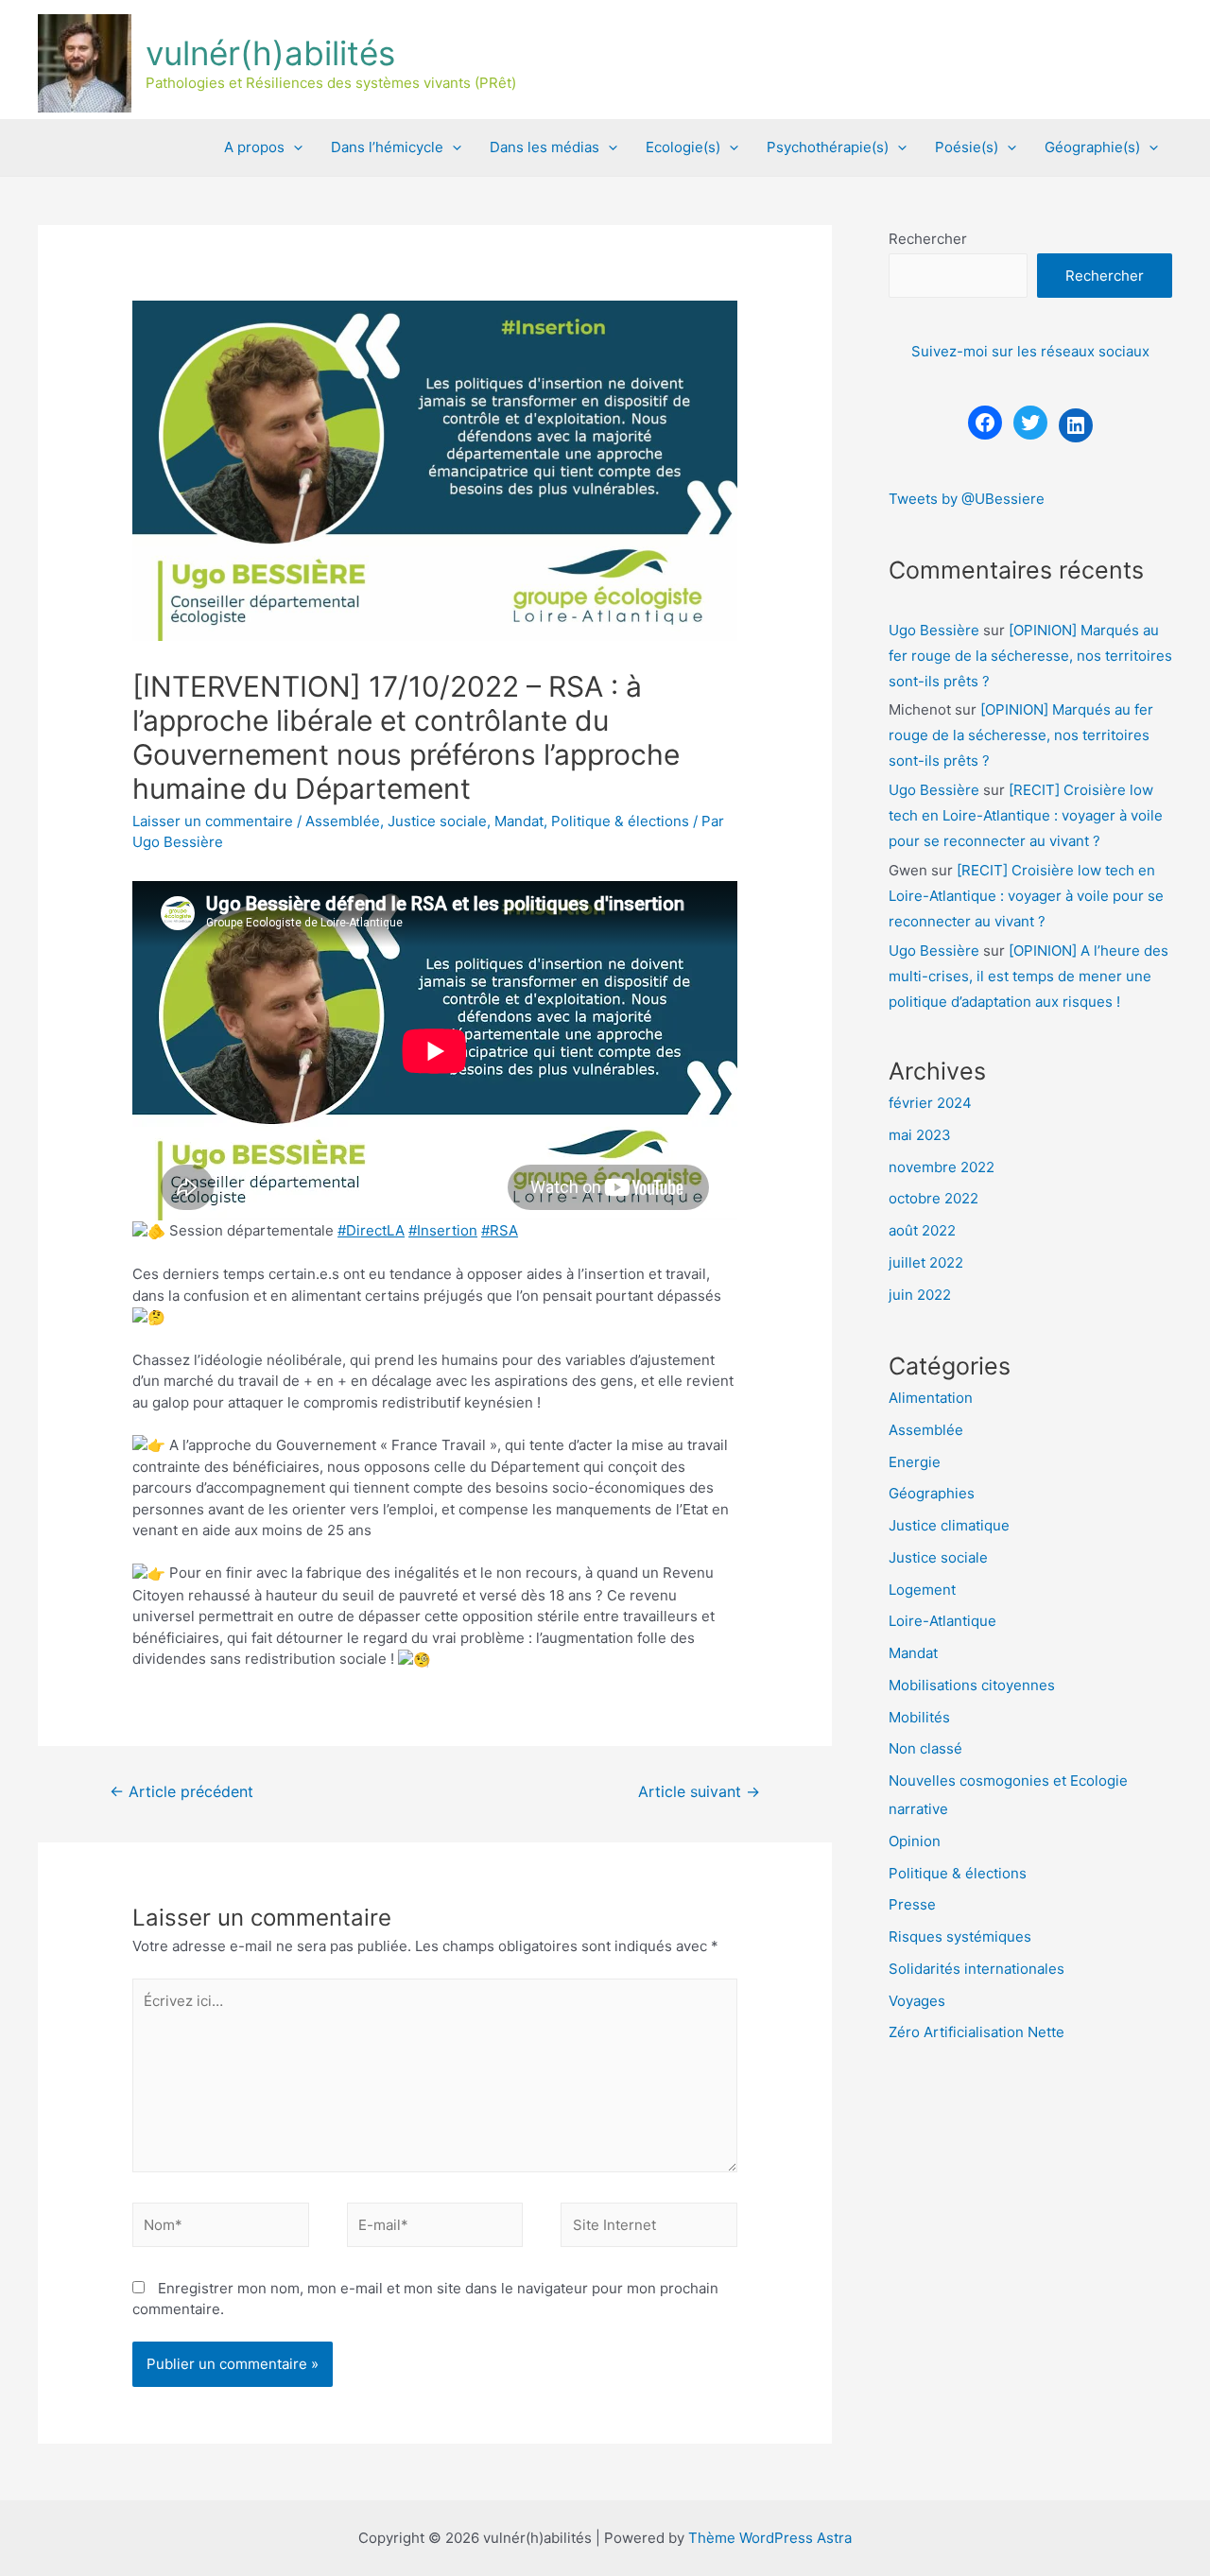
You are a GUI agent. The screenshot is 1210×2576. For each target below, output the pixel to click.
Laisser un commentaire (213, 821)
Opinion (915, 1841)
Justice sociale (437, 821)
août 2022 (922, 1230)
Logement (922, 1590)
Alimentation (931, 1398)
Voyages (917, 2001)
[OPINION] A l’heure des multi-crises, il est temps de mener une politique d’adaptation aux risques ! (1028, 976)
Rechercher (928, 239)
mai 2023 (920, 1135)
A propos (254, 147)
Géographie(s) (1092, 147)
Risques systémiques (960, 1936)
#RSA (500, 1230)
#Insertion (443, 1230)
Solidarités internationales (977, 1969)
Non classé (925, 1748)
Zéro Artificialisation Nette (977, 2032)
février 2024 (930, 1103)
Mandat (519, 821)
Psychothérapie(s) (828, 147)
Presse (912, 1904)
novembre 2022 (942, 1167)
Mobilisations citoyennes (972, 1685)
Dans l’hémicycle (387, 147)
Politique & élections (620, 821)
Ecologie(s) (683, 147)
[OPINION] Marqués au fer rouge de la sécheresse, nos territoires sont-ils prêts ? (1030, 656)
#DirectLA (371, 1230)
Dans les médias (544, 147)
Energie (915, 1462)
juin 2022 (920, 1295)
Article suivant (699, 1792)
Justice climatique (949, 1525)
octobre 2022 (933, 1198)
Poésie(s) (967, 147)
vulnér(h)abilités (270, 53)
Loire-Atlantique (942, 1621)
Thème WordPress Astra (770, 2538)
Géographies (932, 1493)
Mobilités (919, 1717)
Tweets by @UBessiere (967, 499)
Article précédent (181, 1792)
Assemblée (343, 821)
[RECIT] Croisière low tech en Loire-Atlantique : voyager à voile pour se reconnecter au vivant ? (1026, 815)
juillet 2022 (926, 1262)
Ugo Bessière (934, 630)
